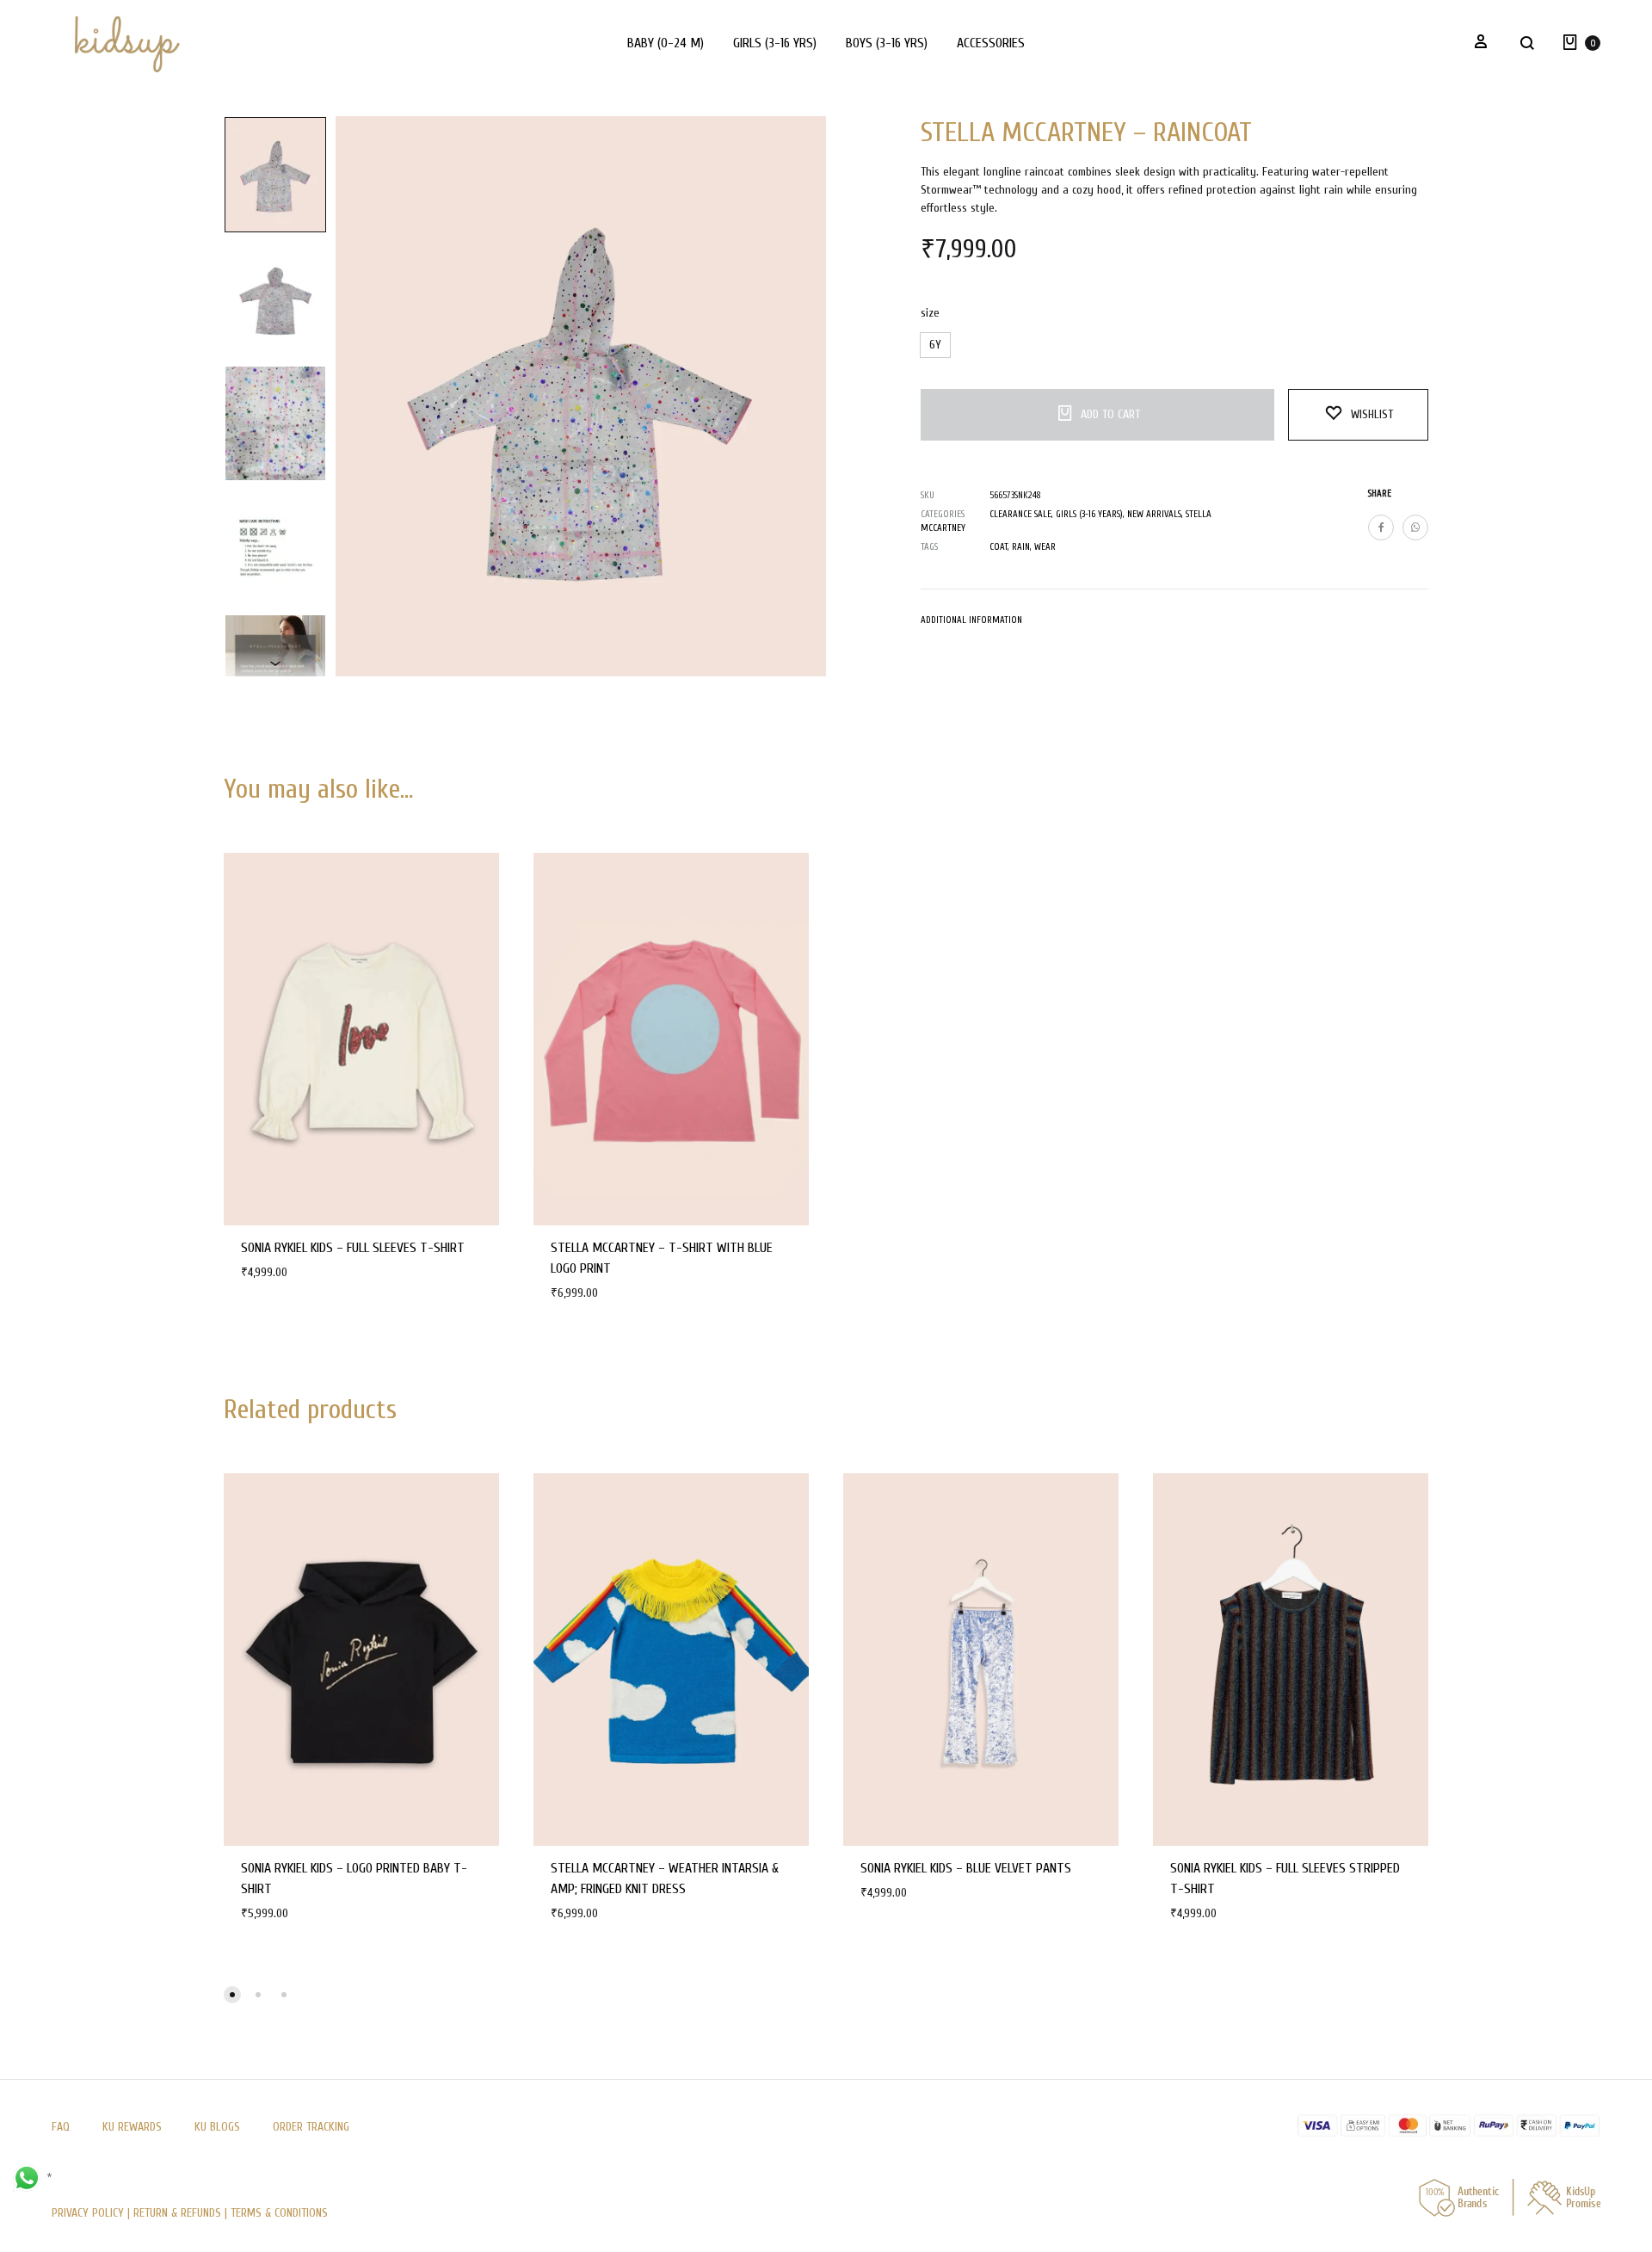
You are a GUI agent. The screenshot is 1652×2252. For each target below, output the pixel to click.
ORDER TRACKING (311, 2127)
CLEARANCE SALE (1020, 514)
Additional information (971, 620)
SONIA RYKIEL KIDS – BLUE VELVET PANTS (966, 1868)
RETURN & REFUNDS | (180, 2213)
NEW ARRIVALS (1154, 514)
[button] (935, 345)
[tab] (971, 624)
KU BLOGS (217, 2127)
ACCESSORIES (991, 43)
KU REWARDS (132, 2127)
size (930, 313)
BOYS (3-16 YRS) (887, 43)
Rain (1021, 547)
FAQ (61, 2127)
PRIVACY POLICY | (92, 2213)
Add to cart (1110, 414)
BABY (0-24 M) (666, 43)
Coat (999, 547)
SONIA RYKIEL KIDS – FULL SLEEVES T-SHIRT (353, 1248)
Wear (1045, 547)
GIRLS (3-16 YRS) (775, 43)
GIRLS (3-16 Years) (1089, 514)
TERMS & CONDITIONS (279, 2213)
